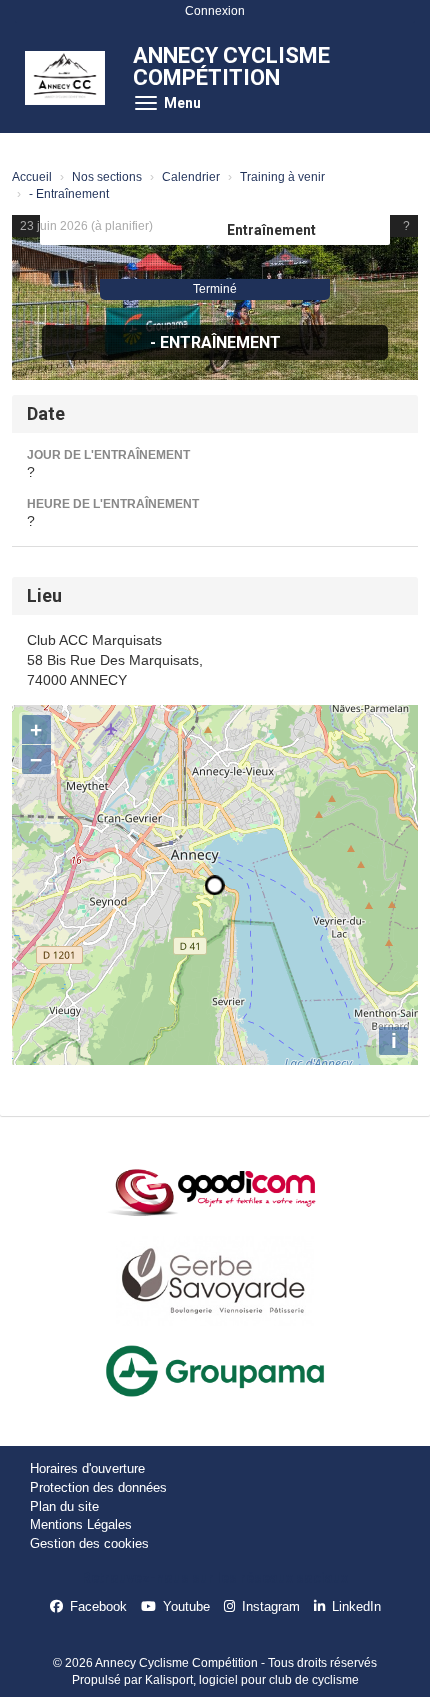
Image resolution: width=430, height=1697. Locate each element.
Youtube (186, 1606)
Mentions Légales (81, 1524)
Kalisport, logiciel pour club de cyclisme (252, 1680)
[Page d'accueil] (65, 78)
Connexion (215, 11)
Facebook (98, 1606)
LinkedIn (356, 1606)
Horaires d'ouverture (87, 1468)
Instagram (271, 1606)
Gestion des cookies (89, 1543)
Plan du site (64, 1506)
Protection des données (98, 1487)
